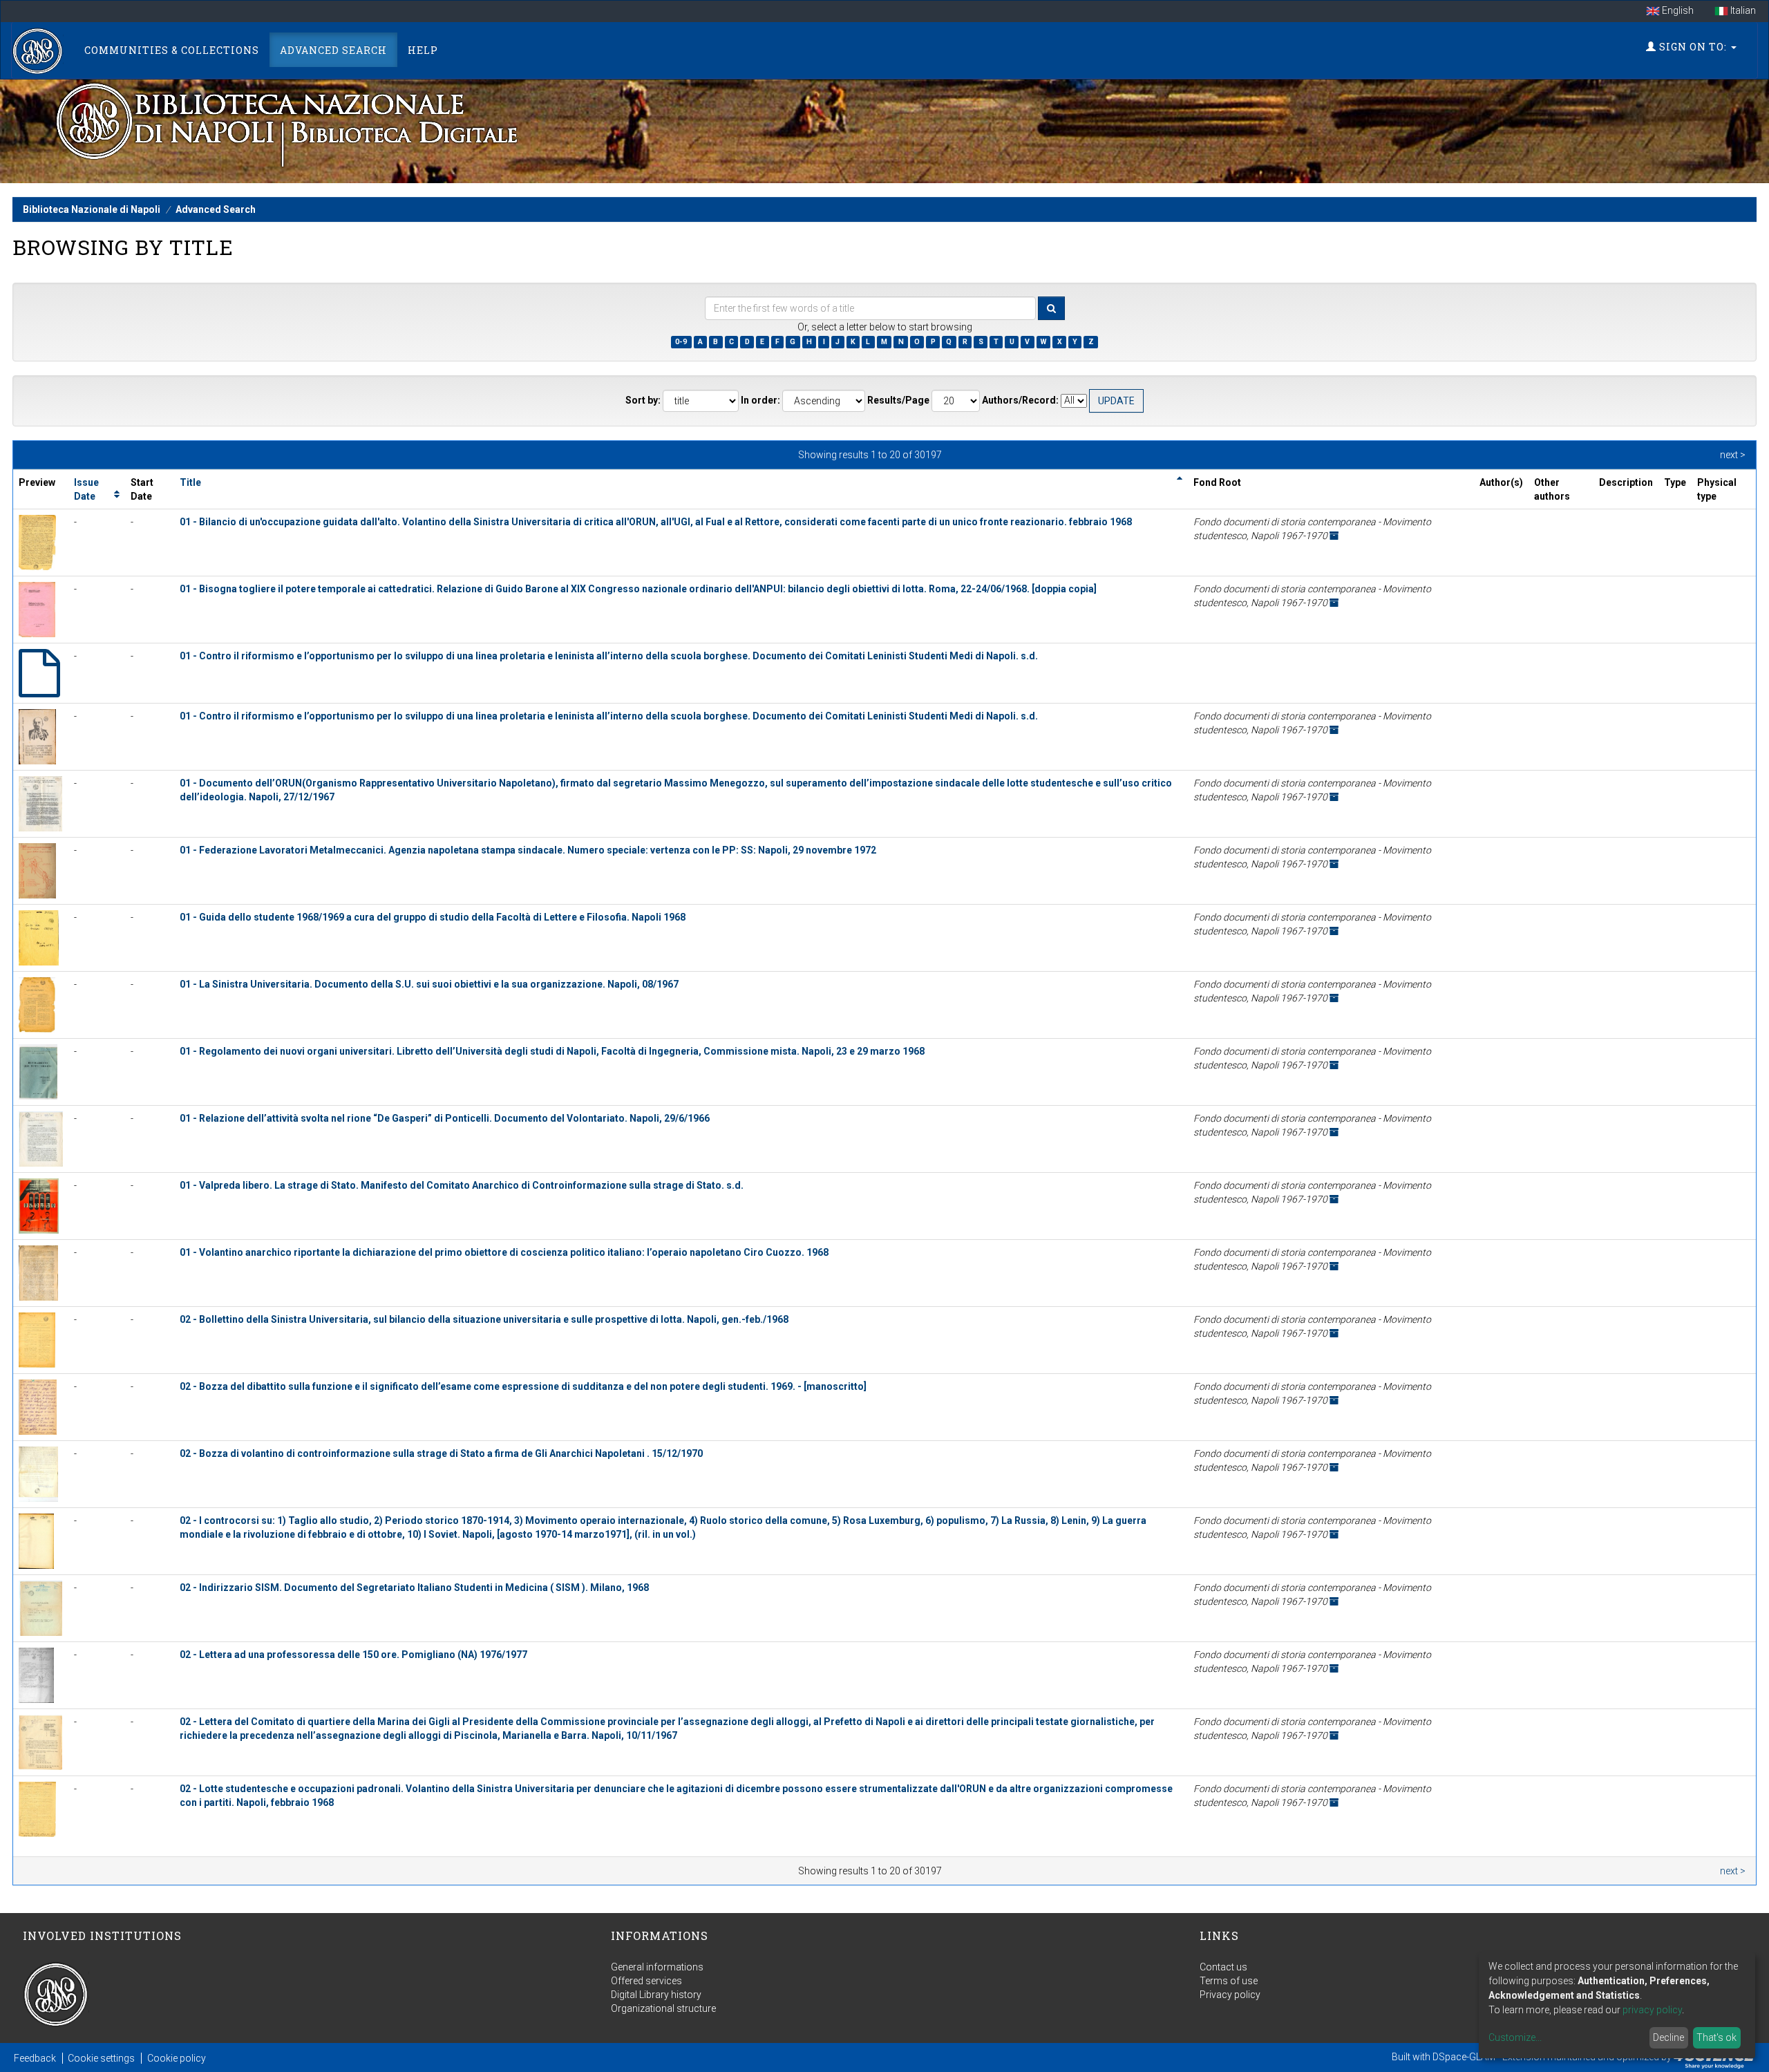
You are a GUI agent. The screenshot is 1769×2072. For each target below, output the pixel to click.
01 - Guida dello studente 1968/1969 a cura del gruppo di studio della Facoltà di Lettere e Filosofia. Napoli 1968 (433, 917)
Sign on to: (1693, 47)
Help (423, 50)
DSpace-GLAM (1464, 2057)
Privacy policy (1230, 1995)
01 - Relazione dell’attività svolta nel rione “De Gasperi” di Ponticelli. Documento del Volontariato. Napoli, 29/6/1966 (445, 1118)
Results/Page (898, 400)
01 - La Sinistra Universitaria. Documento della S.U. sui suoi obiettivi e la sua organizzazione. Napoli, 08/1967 (429, 984)
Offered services (646, 1981)
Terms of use (1229, 1981)
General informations (657, 1967)
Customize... (1515, 2037)
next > (1733, 455)
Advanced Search (333, 50)
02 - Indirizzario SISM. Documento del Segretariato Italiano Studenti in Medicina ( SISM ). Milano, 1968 (414, 1588)
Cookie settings (101, 2058)
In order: (760, 400)
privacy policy (1652, 2010)
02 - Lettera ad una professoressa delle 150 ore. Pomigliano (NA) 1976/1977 (353, 1655)
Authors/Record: (1020, 400)
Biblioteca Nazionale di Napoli (92, 209)
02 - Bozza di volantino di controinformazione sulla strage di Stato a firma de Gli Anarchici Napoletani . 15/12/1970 (441, 1453)
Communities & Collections (172, 50)
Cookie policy (177, 2058)
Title (190, 482)
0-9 (681, 342)
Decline (1668, 2037)
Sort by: (643, 400)
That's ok (1716, 2037)
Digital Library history (656, 1995)
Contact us (1223, 1967)
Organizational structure (663, 2008)
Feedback (35, 2058)
